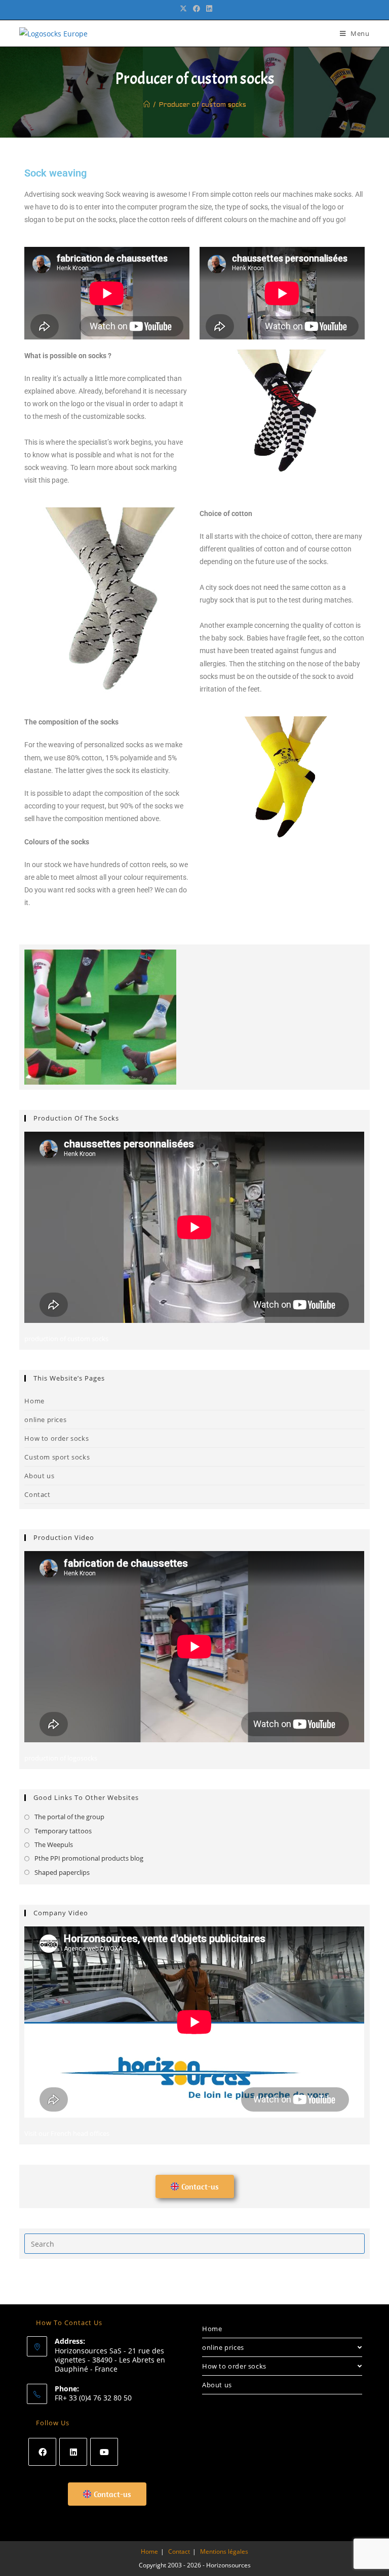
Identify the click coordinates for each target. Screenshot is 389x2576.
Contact (37, 1494)
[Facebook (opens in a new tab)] (197, 9)
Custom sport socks (57, 1457)
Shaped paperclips (62, 1872)
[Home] (147, 105)
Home (34, 1401)
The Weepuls (54, 1844)
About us (39, 1476)
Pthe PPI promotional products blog (89, 1858)
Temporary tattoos (63, 1831)
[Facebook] (42, 2452)
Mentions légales (224, 2551)
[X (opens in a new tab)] (183, 9)
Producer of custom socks (203, 105)
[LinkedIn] (73, 2452)
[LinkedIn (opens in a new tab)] (208, 9)
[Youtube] (104, 2452)
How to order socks (56, 1438)
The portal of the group (69, 1817)
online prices (45, 1420)
